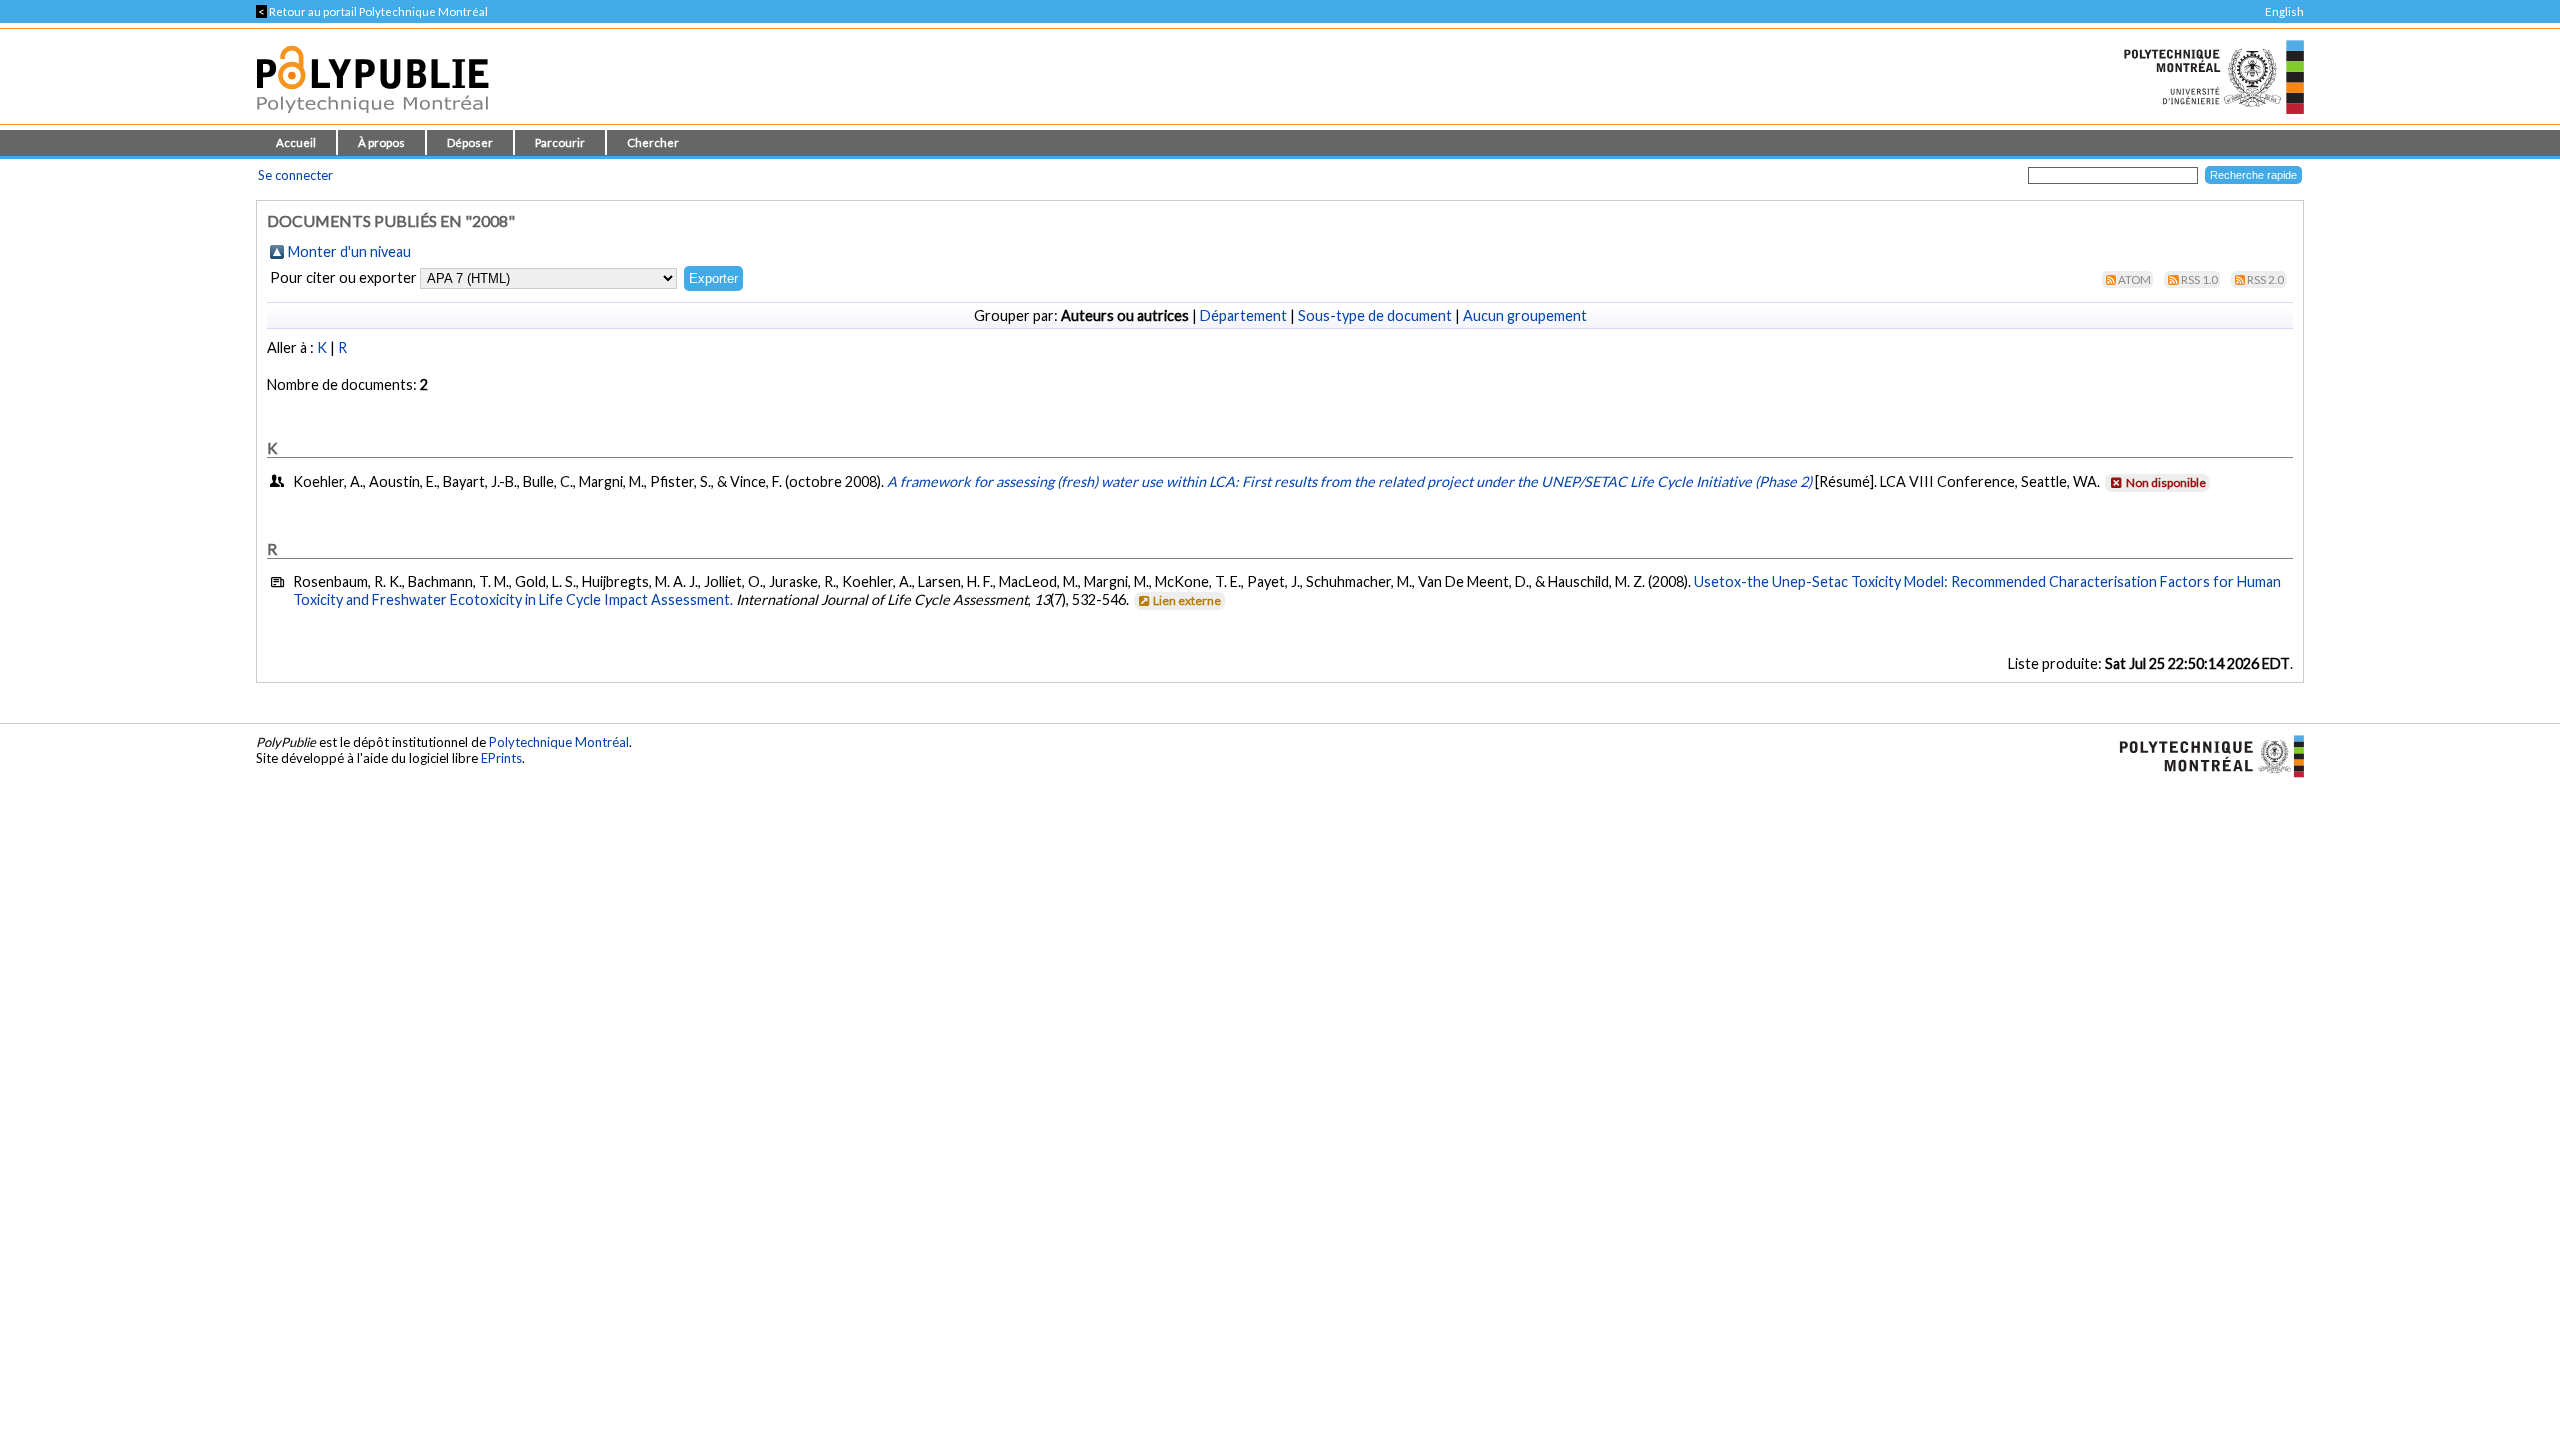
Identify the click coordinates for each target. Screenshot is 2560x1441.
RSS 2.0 (2265, 279)
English (2284, 11)
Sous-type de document (1375, 315)
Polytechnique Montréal (559, 742)
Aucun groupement (1525, 315)
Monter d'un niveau (349, 251)
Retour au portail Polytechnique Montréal (372, 11)
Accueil (296, 142)
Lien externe (1187, 600)
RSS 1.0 (2199, 279)
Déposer (470, 142)
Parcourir (560, 142)
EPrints (501, 758)
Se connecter (295, 175)
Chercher (653, 142)
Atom (2134, 279)
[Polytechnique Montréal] (2203, 754)
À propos (381, 142)
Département (1243, 315)
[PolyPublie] (372, 118)
